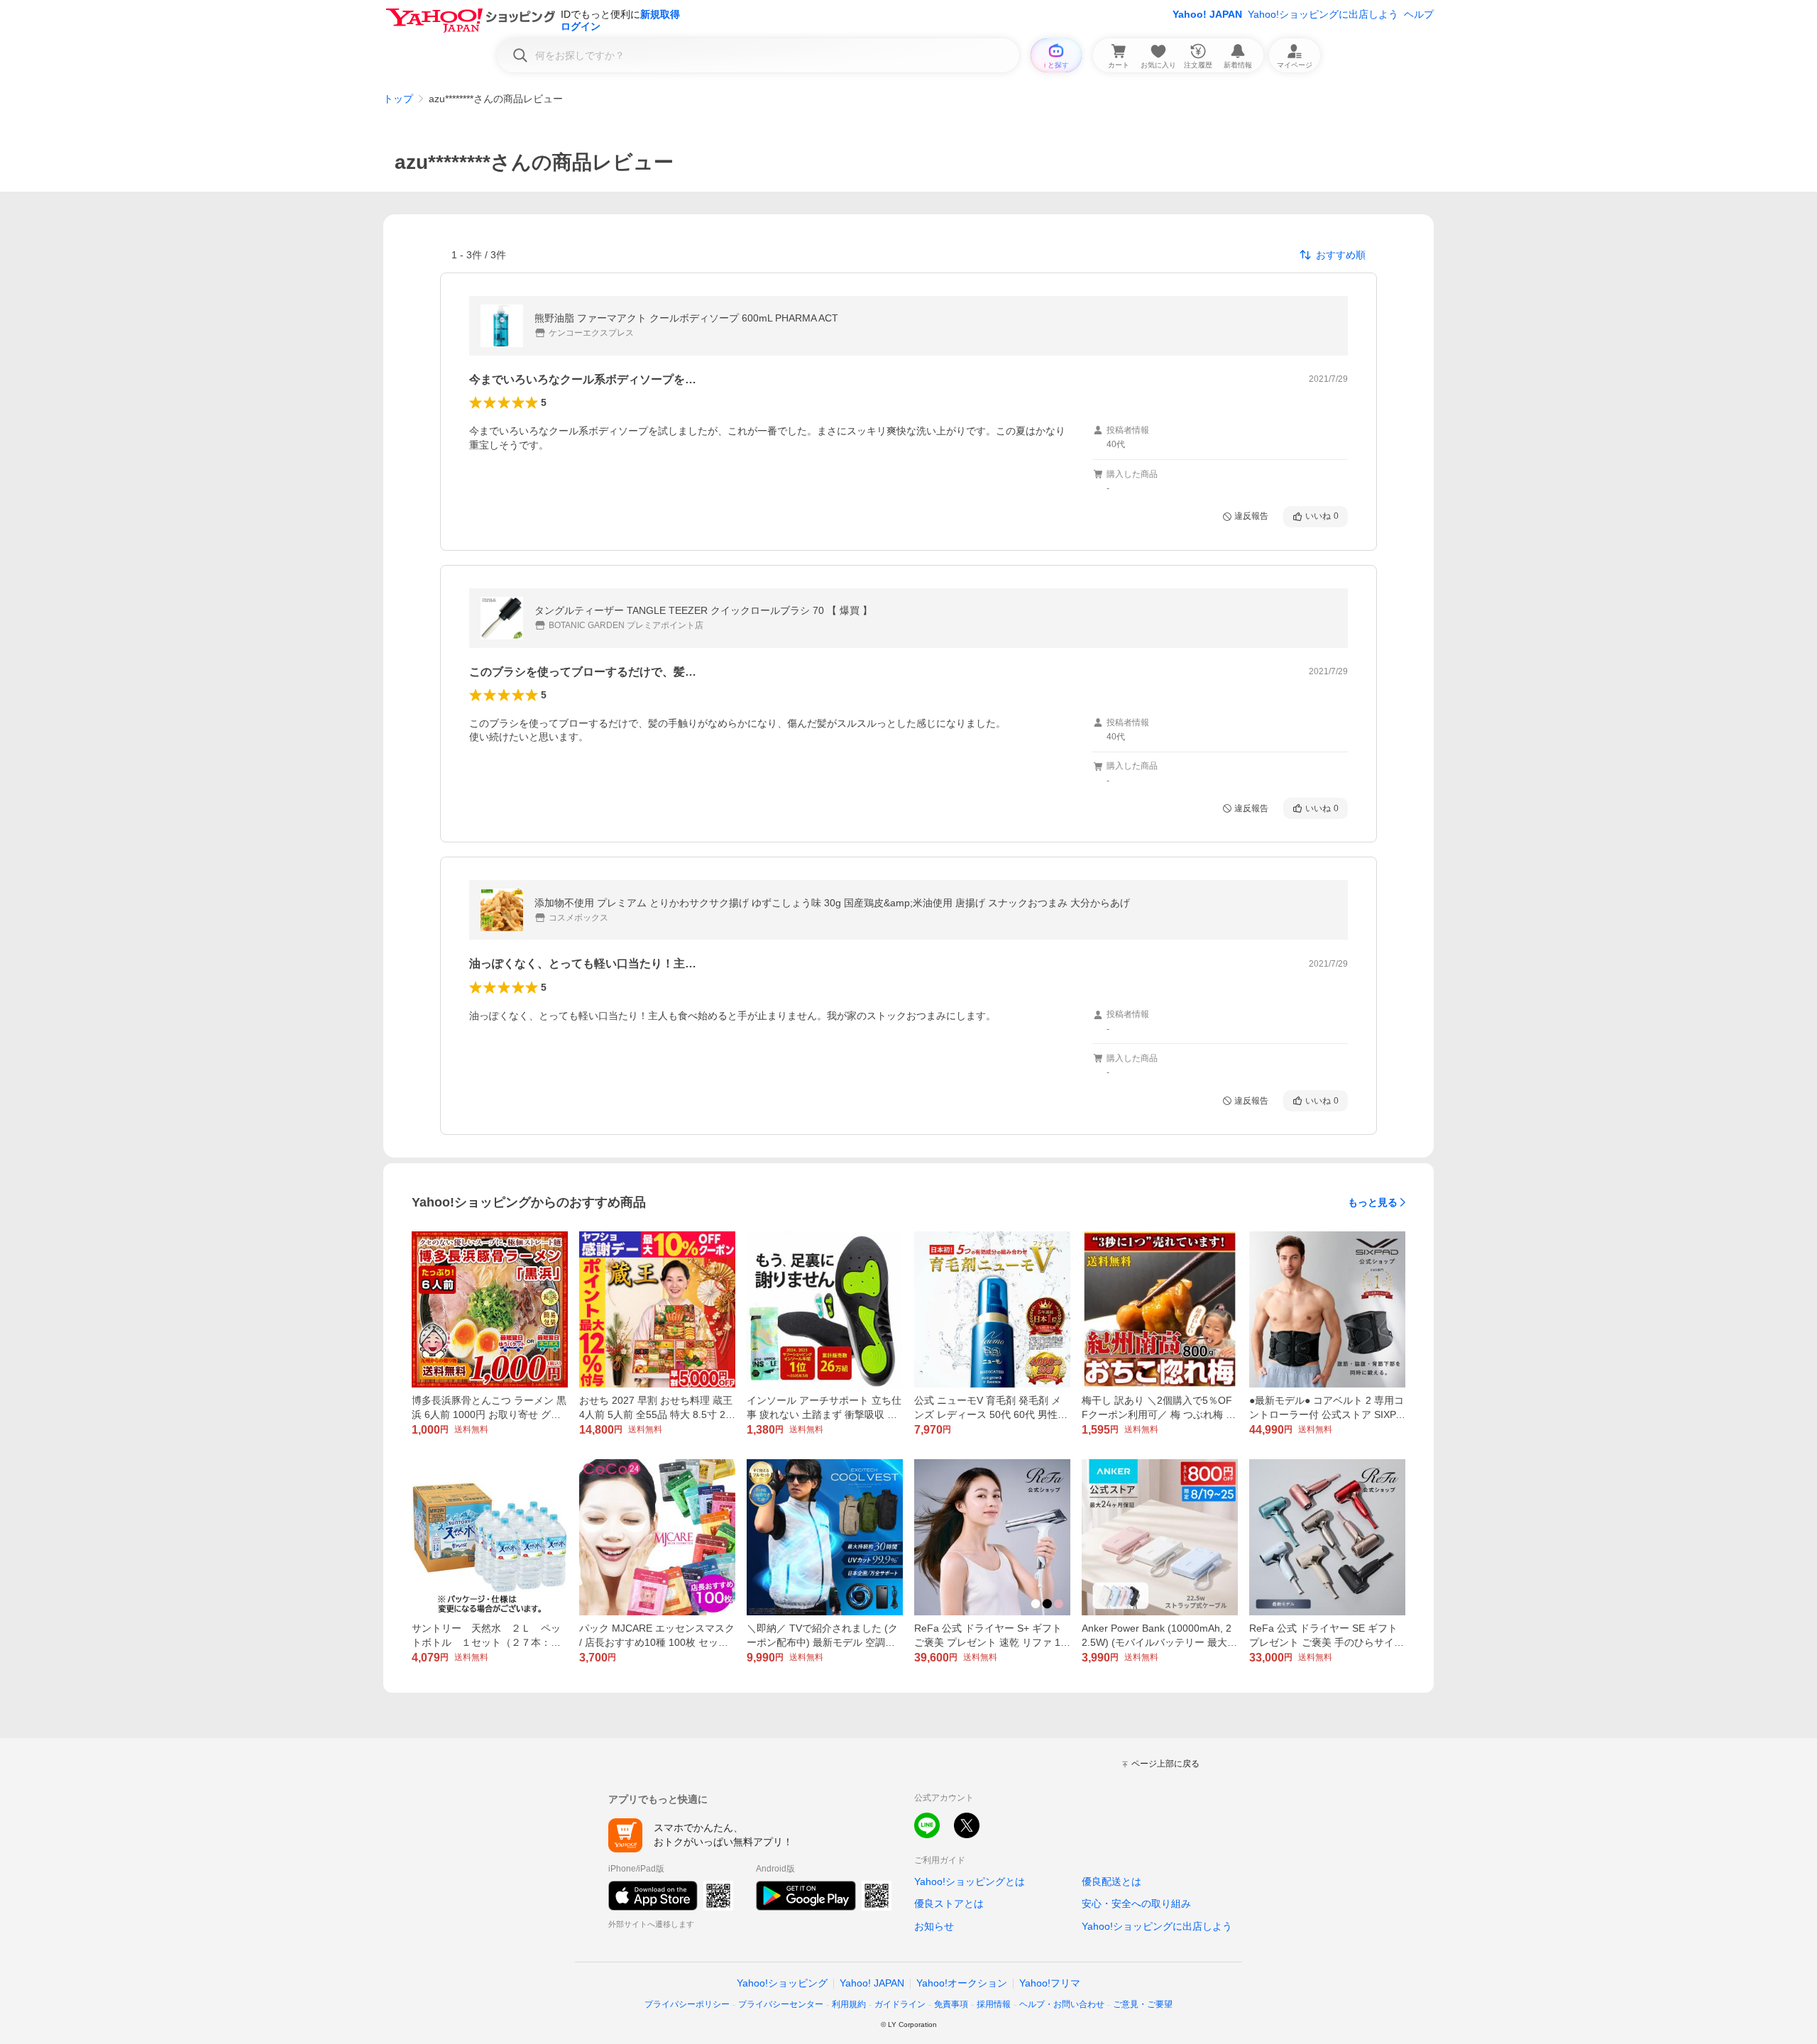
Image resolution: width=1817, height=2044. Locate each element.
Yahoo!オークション (962, 1983)
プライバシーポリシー (687, 2004)
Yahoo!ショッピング (782, 1983)
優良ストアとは (949, 1903)
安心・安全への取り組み (1136, 1903)
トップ (398, 99)
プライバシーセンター (781, 2004)
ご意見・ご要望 (1143, 2004)
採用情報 (994, 2004)
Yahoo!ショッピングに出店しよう (1323, 14)
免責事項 (951, 2004)
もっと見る (1373, 1202)
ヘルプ (1419, 14)
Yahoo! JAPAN (1207, 14)
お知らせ (934, 1926)
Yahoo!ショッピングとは (970, 1881)
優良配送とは (1111, 1881)
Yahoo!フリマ (1050, 1983)
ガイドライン (900, 2004)
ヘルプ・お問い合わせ (1062, 2004)
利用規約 (849, 2004)
